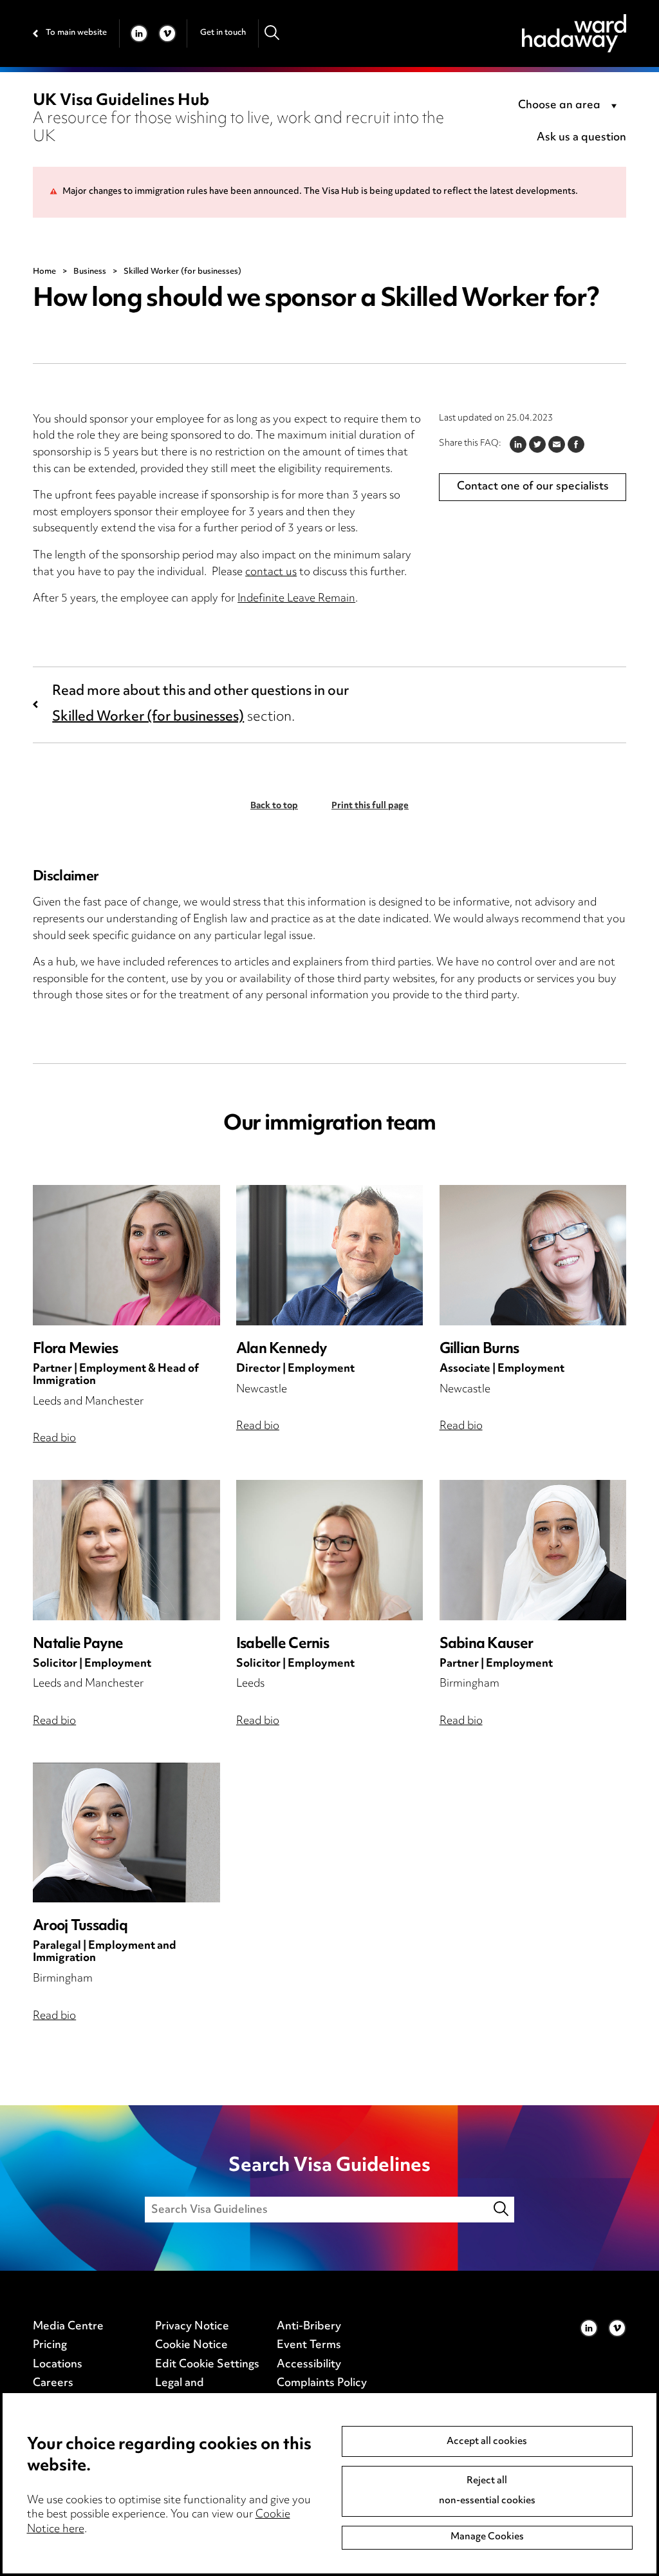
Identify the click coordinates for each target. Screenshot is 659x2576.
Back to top (274, 806)
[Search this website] (502, 2209)
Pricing (50, 2345)
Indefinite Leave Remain (296, 599)
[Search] (273, 33)
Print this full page (370, 806)
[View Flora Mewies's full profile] (126, 1255)
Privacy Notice (192, 2327)
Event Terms (309, 2345)
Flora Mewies (75, 1350)
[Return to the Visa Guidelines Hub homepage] (574, 33)
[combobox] (570, 106)
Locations (58, 2365)
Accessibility (309, 2365)
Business (90, 272)
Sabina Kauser (486, 1644)
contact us (271, 573)
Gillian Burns (479, 1350)
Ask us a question (581, 138)
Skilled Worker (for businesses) (148, 717)
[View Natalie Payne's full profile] (126, 1550)
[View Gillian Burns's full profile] (533, 1255)
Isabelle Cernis (283, 1644)
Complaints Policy (322, 2383)
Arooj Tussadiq (80, 1927)
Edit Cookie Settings (207, 2365)
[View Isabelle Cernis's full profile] (330, 1550)
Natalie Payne (78, 1644)
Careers (53, 2383)
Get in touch (223, 33)
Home (44, 272)
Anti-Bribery (309, 2327)
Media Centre (68, 2327)
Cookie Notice (191, 2345)
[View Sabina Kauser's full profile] (533, 1550)
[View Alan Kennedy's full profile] (330, 1255)
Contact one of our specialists (533, 487)
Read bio (54, 1439)
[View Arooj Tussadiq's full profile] (126, 1833)
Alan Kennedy (282, 1350)
